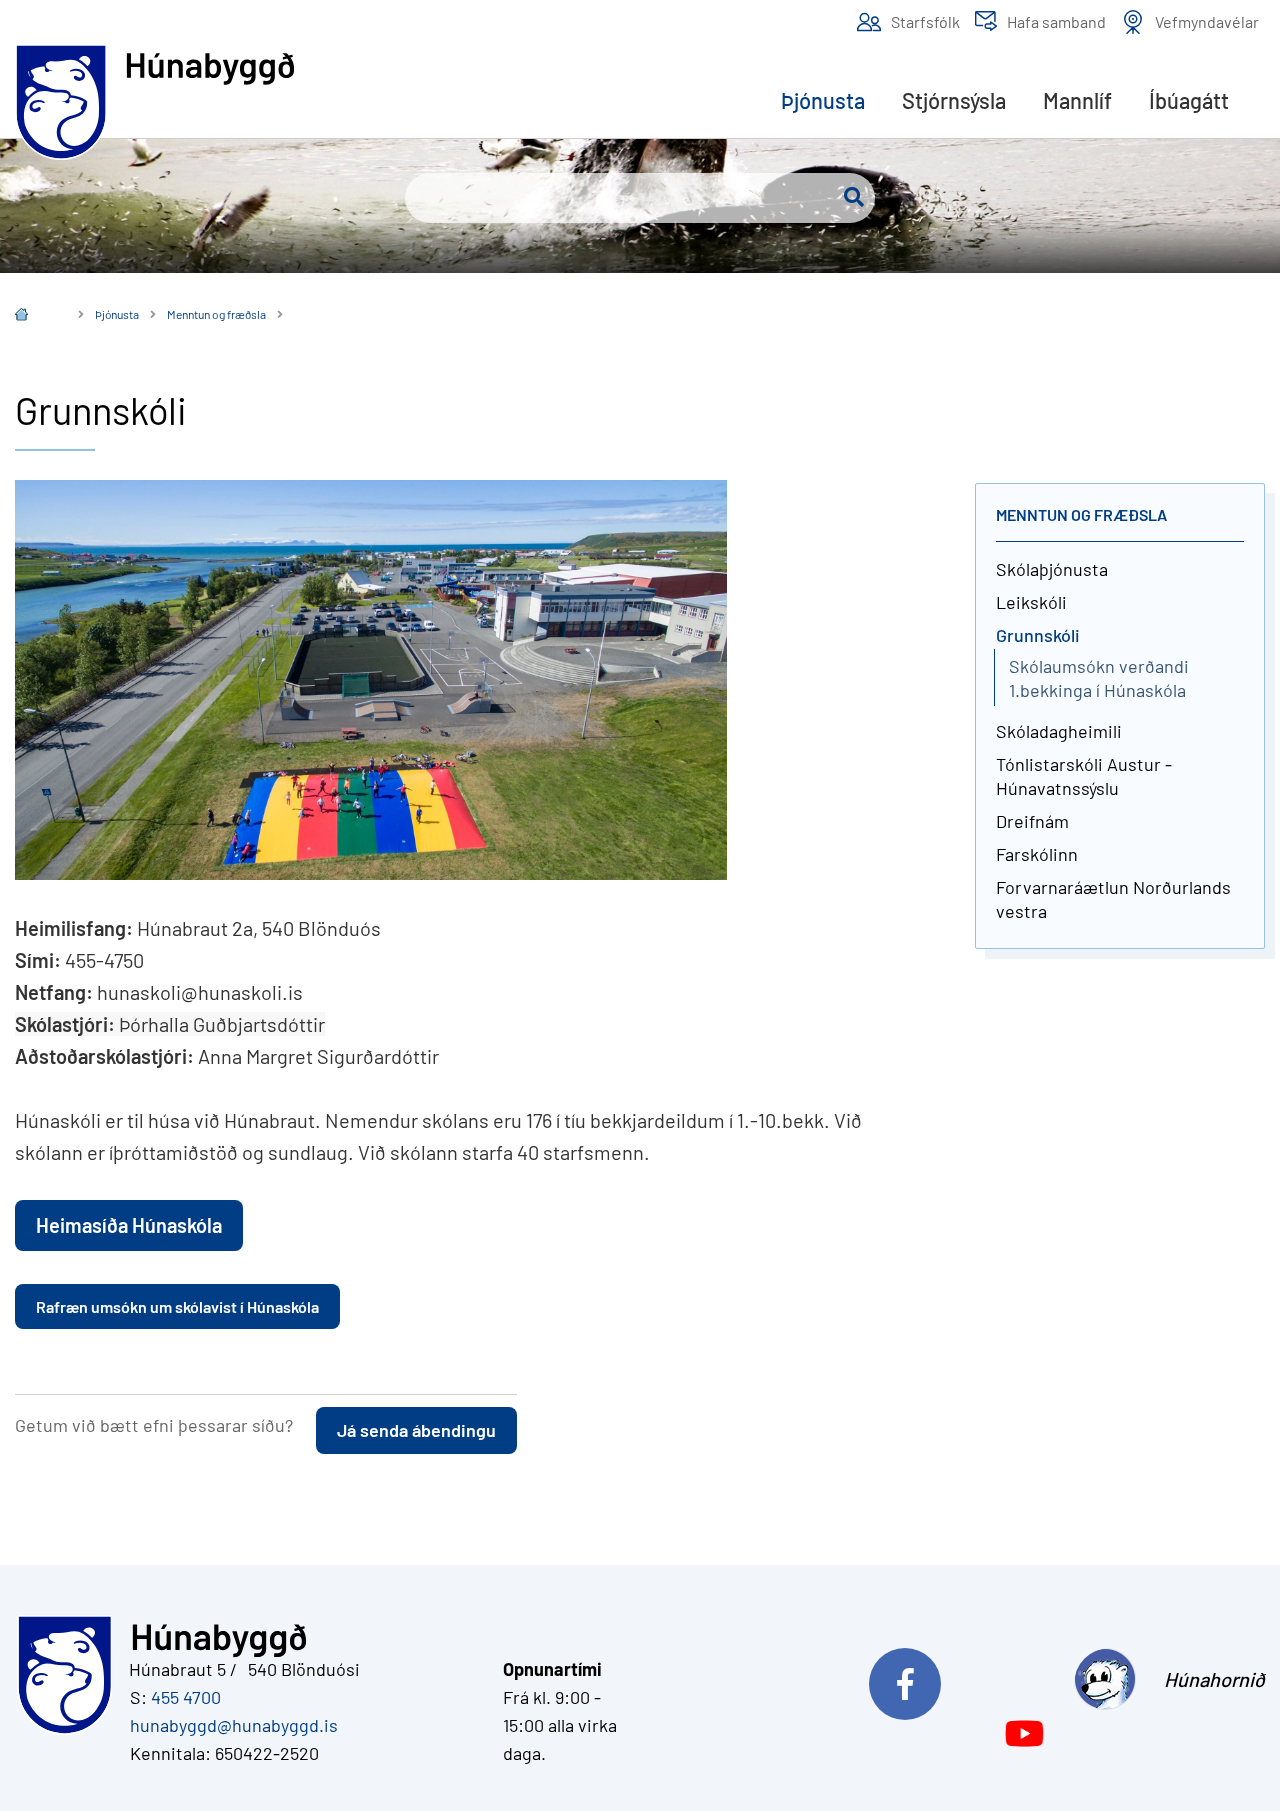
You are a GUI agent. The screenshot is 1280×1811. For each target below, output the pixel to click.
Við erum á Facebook (972, 1679)
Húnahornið (1214, 1679)
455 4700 (186, 1697)
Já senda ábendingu (416, 1430)
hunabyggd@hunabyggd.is (230, 1725)
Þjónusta (117, 314)
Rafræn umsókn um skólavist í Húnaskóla (177, 1306)
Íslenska (36, 316)
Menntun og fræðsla (216, 314)
